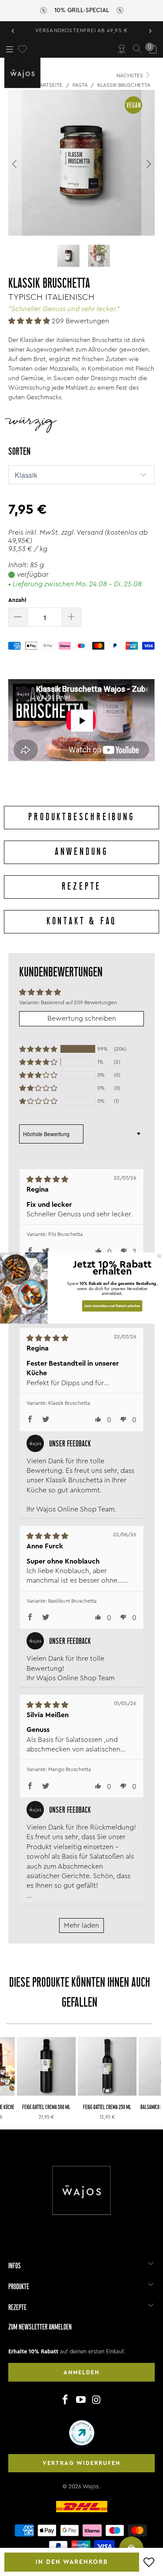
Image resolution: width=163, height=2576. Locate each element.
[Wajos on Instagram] (96, 2400)
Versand (90, 532)
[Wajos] (24, 73)
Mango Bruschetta (70, 1769)
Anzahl (17, 600)
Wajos (91, 2486)
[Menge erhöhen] (72, 617)
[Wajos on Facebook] (66, 2400)
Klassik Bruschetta (69, 1403)
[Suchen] (137, 49)
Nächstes (130, 76)
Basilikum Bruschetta (72, 1601)
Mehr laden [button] (81, 1925)
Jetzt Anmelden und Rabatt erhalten (112, 1306)
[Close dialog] (160, 1256)
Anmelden (81, 2372)
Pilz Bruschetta (65, 1234)
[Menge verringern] (18, 617)
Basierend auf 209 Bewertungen (79, 1002)
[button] (29, 321)
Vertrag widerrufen (81, 2463)
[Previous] (15, 164)
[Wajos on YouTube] (81, 2400)
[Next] (148, 164)
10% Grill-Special (82, 10)
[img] (70, 1179)
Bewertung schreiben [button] (82, 1019)
